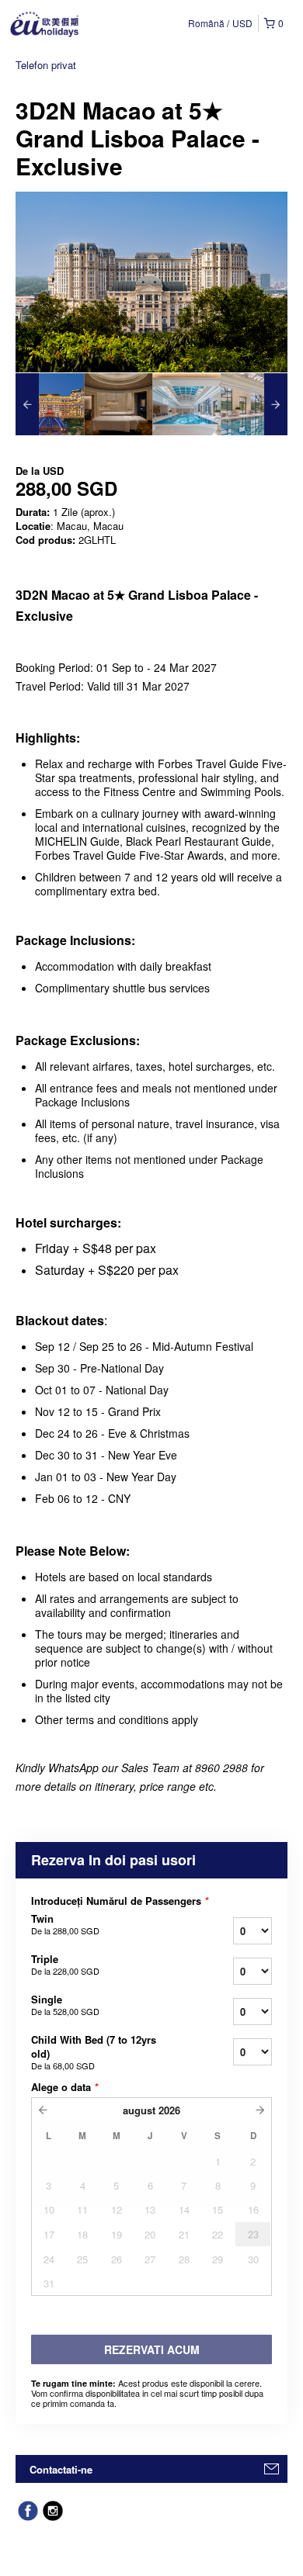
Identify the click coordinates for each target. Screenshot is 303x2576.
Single (65, 2005)
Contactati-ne (61, 2469)
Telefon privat (46, 65)
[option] (50, 404)
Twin (65, 1924)
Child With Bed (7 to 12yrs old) (94, 2052)
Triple (65, 1965)
